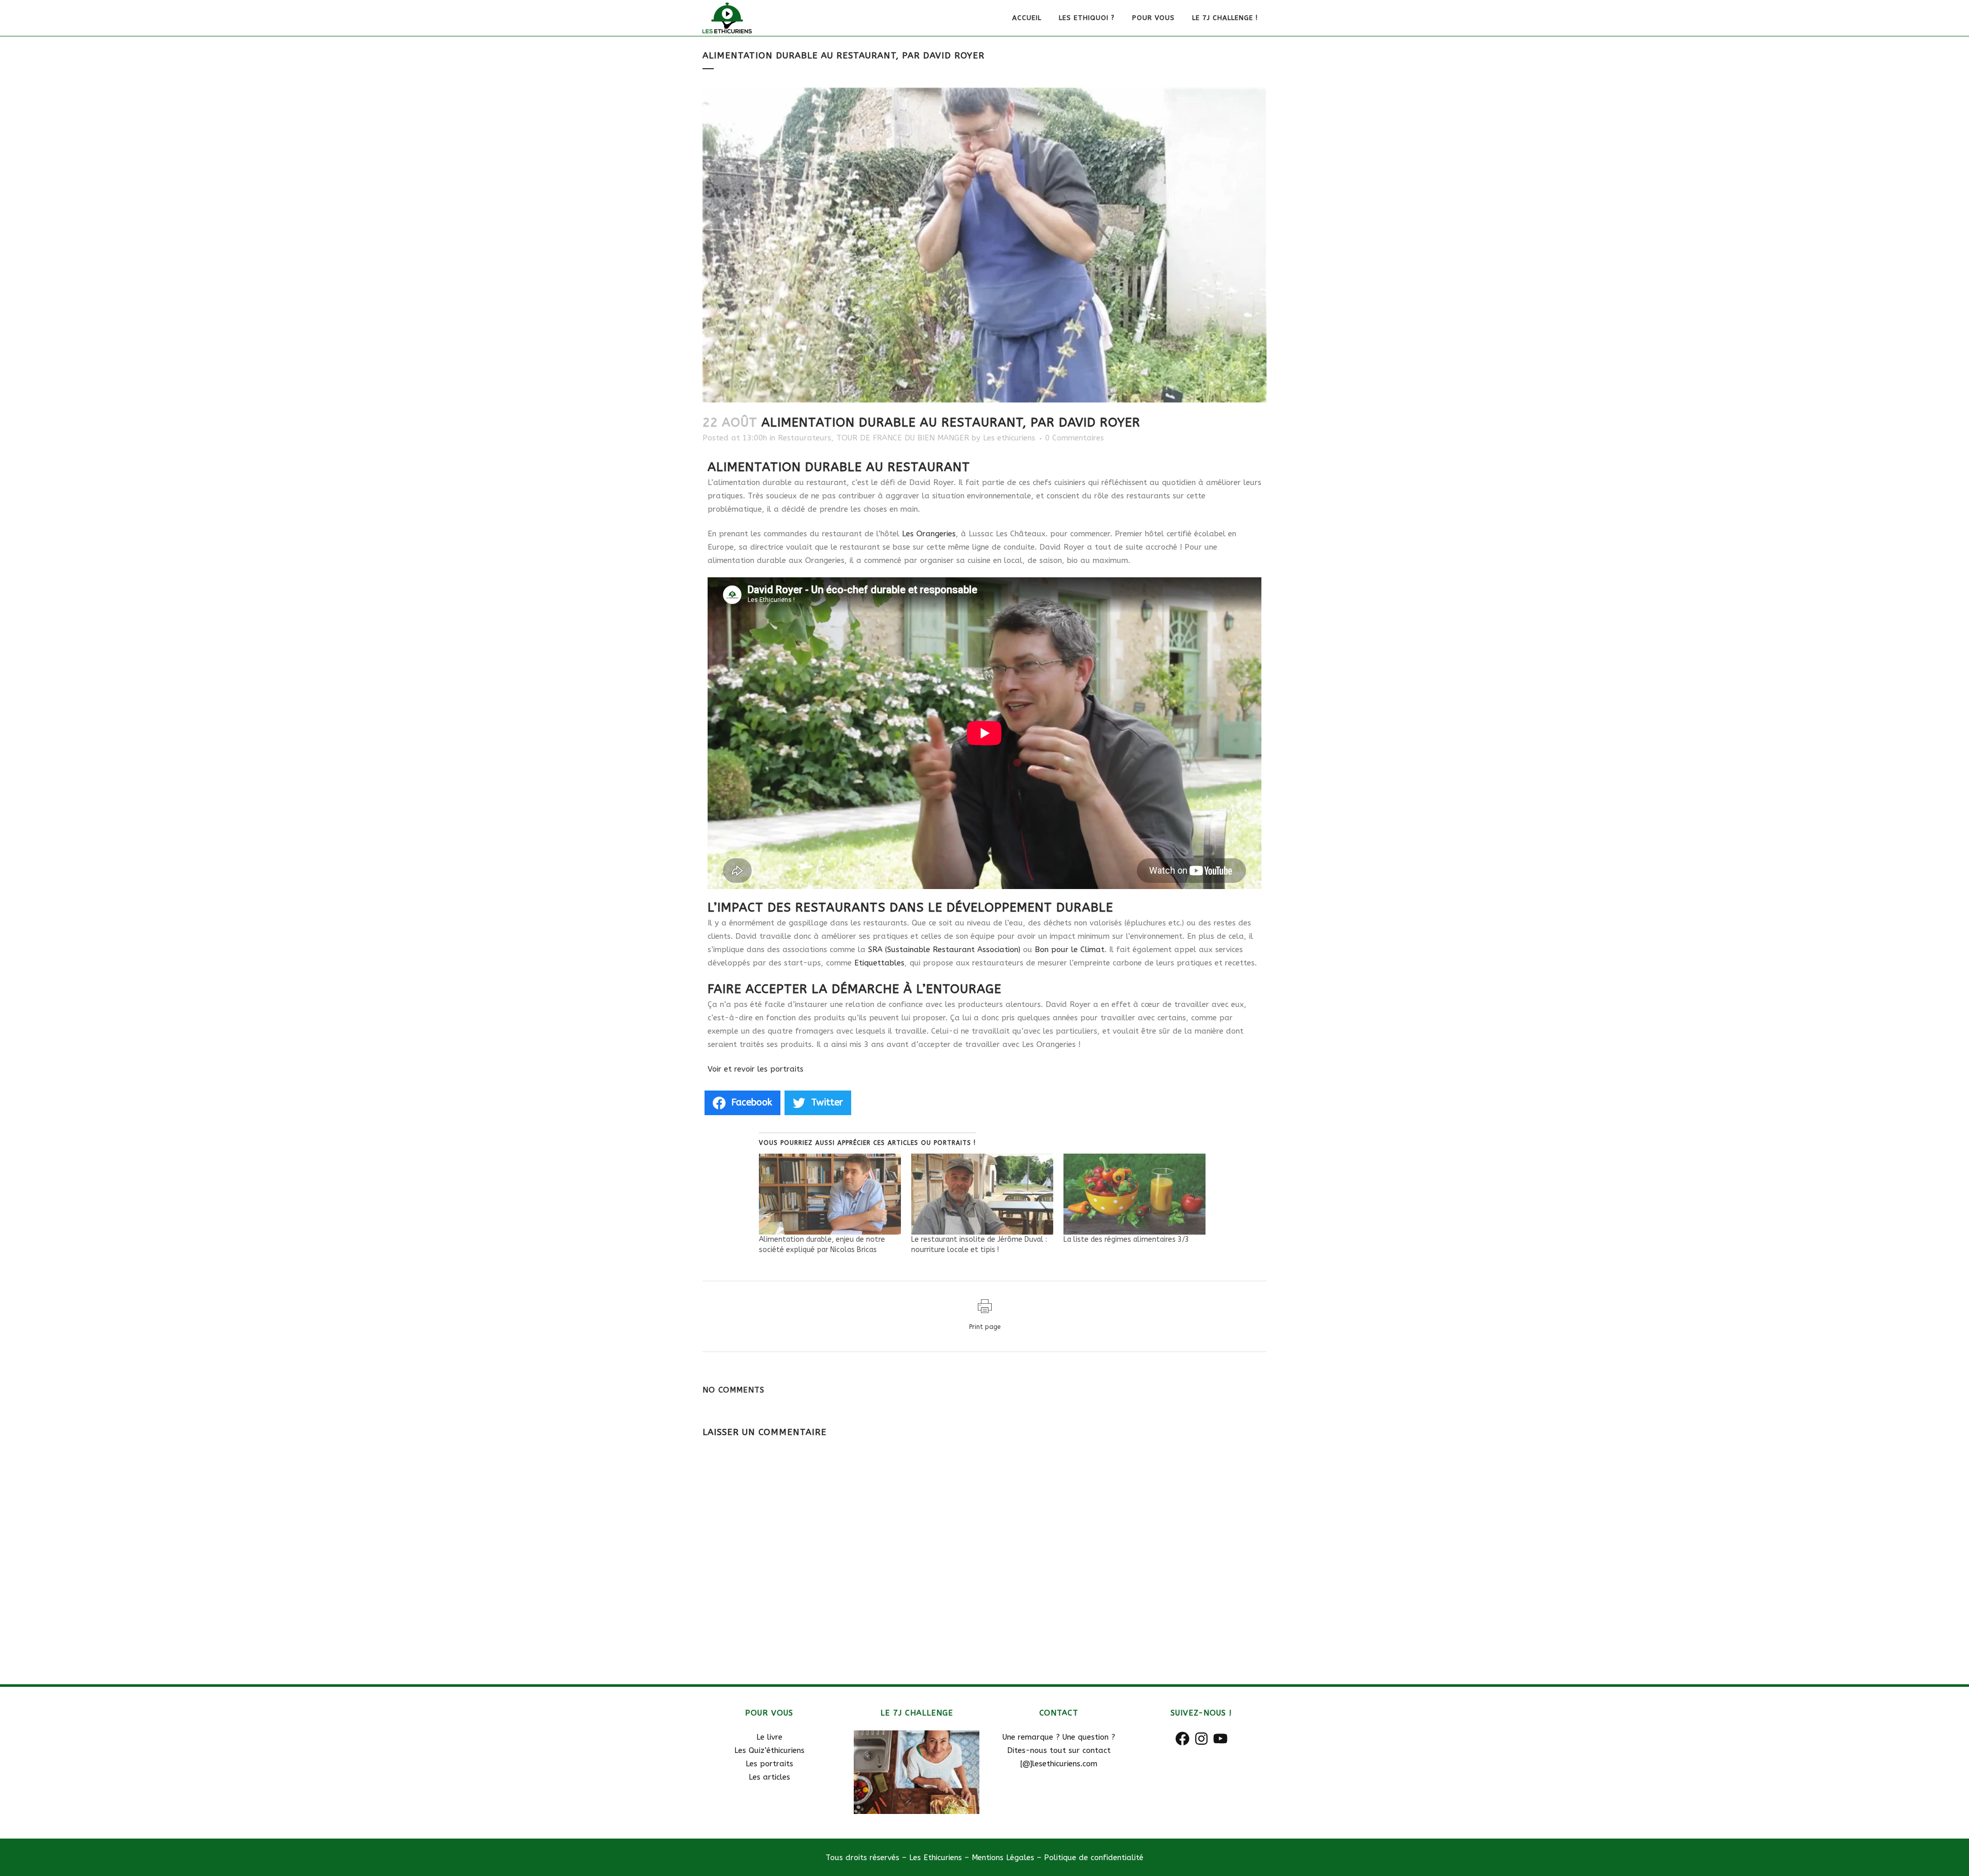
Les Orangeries (929, 534)
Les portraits (769, 1764)
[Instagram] (1201, 1739)
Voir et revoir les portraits (756, 1069)
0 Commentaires (1074, 438)
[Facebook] (1182, 1739)
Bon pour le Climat (1070, 950)
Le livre (769, 1737)
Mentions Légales (1003, 1858)
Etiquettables (879, 963)
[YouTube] (1220, 1739)
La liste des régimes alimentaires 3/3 (1126, 1239)
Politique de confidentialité (1092, 1858)
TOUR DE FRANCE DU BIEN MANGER (903, 438)
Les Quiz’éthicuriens (769, 1750)
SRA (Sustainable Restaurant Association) (944, 950)
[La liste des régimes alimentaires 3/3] (1134, 1194)
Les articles (769, 1777)
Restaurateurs (805, 438)
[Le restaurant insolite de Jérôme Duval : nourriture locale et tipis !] (982, 1194)
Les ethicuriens (1009, 438)
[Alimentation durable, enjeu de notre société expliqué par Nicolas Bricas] (830, 1194)
